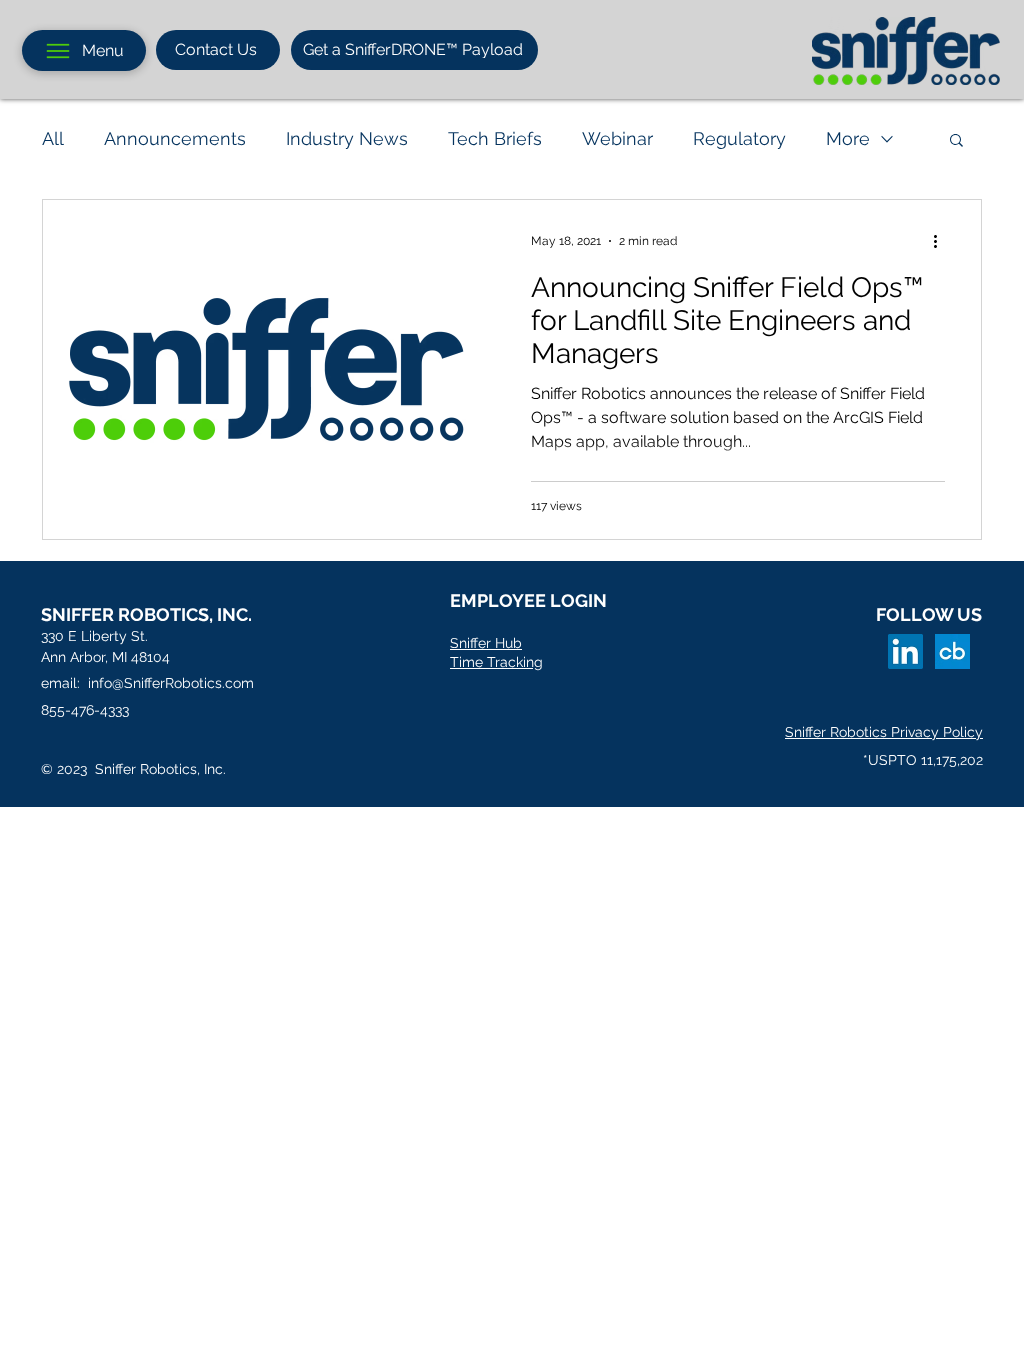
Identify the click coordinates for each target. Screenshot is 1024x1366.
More (848, 138)
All (53, 138)
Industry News (347, 138)
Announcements (175, 138)
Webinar (617, 138)
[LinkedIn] (905, 651)
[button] (956, 141)
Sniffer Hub (486, 643)
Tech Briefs (495, 138)
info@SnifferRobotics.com (171, 683)
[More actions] (942, 241)
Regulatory (739, 138)
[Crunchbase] (952, 651)
